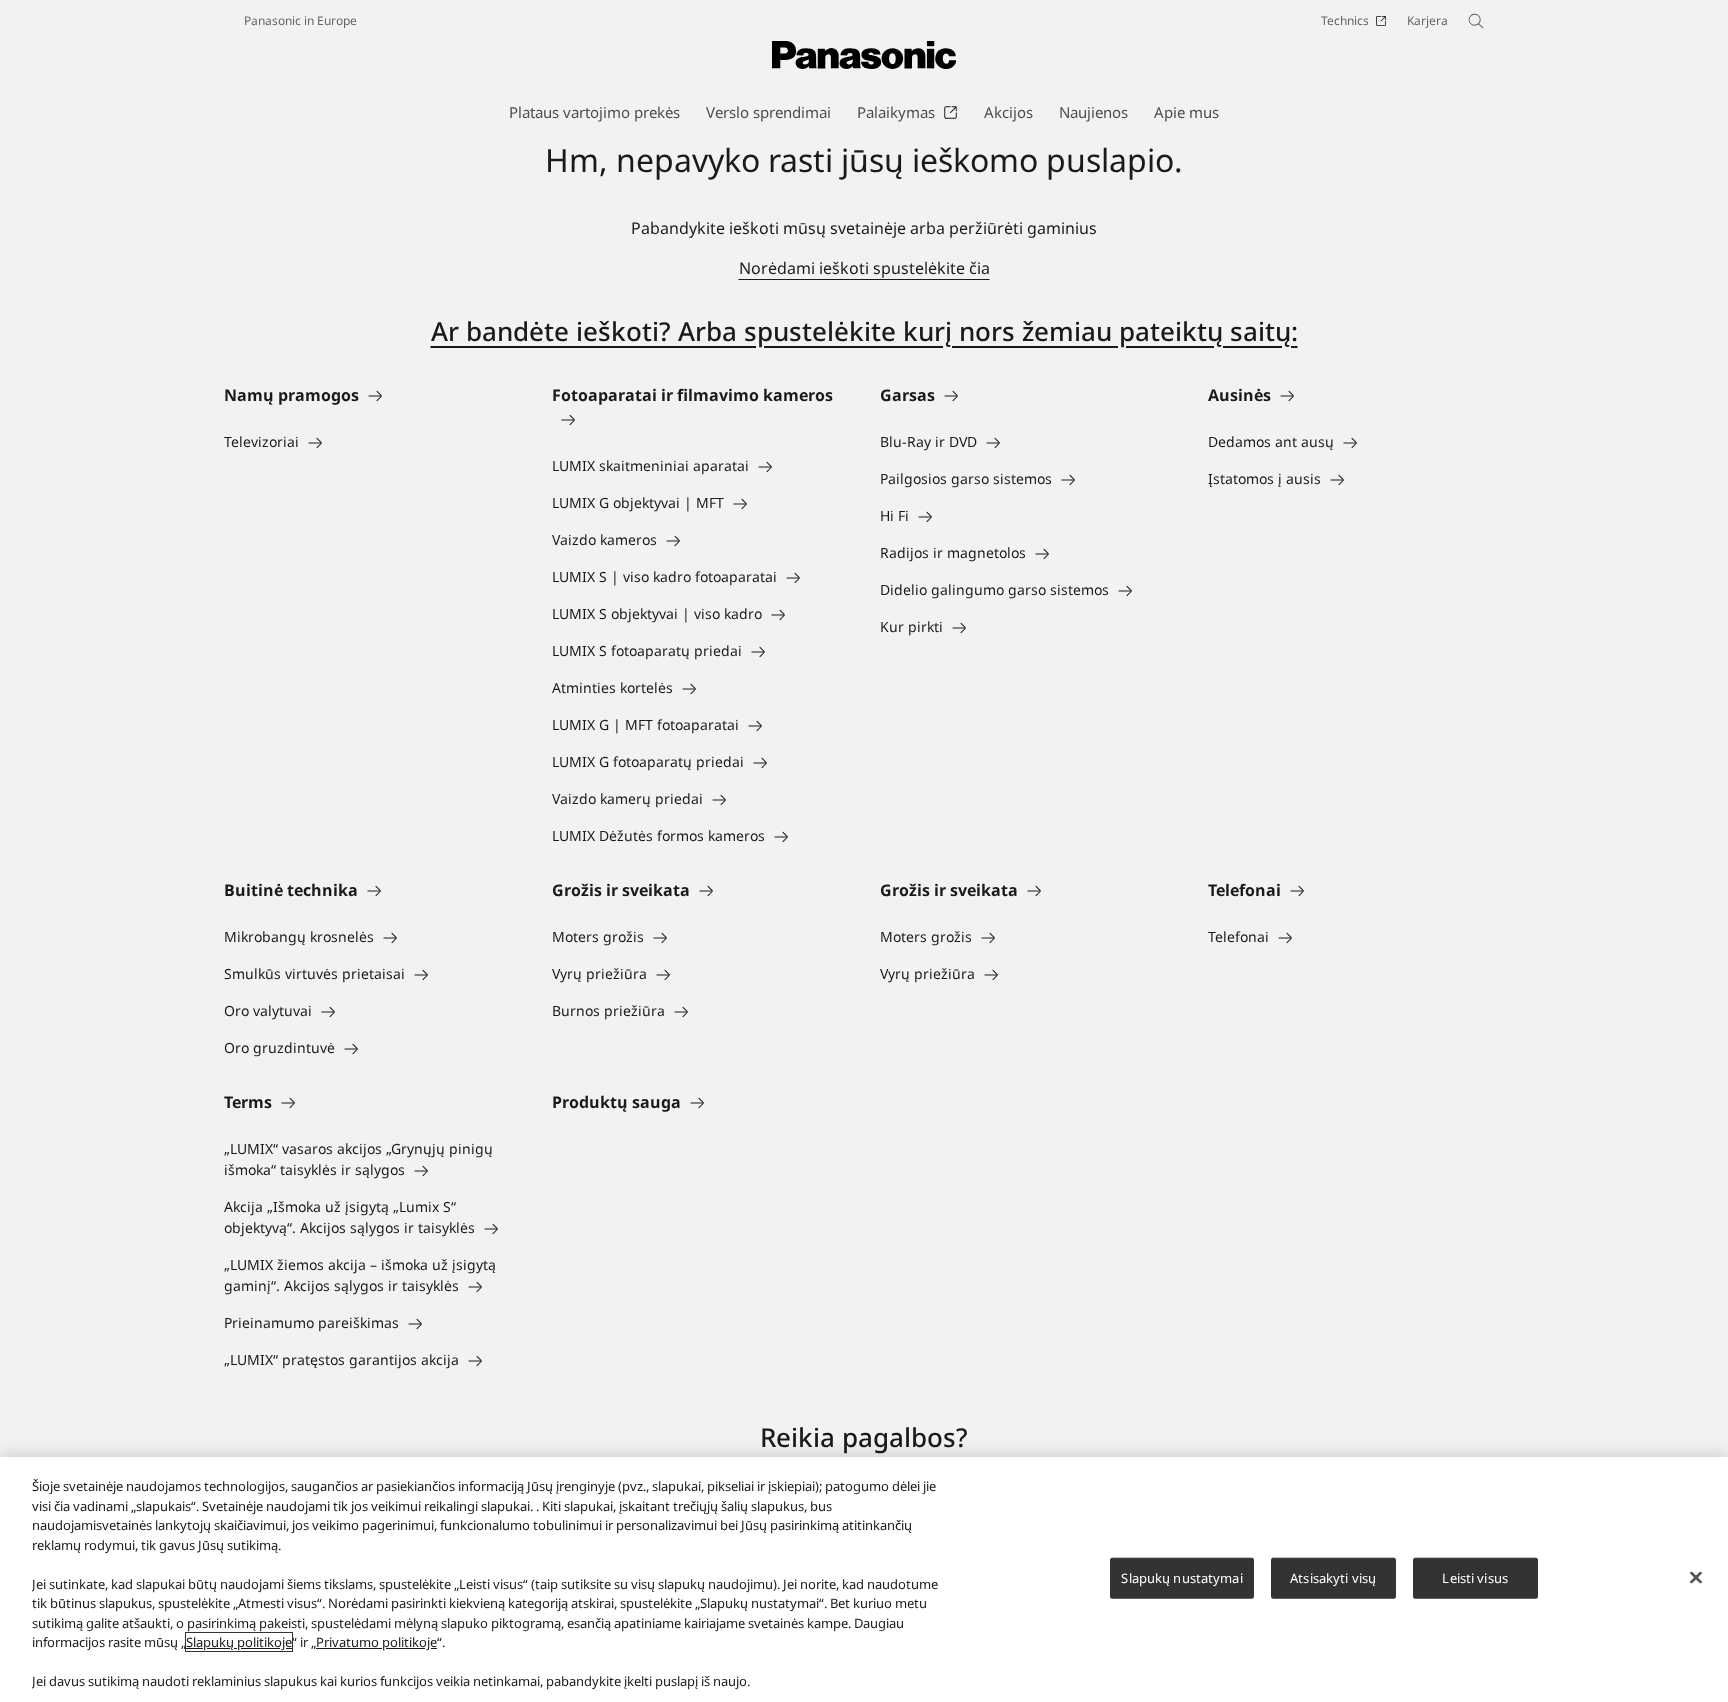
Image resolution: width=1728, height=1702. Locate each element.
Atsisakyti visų (1333, 1577)
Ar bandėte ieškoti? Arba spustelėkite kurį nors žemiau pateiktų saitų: (864, 331)
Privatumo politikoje (376, 1642)
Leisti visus (1475, 1577)
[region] (864, 1579)
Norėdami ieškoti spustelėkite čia (864, 268)
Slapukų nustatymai (1181, 1577)
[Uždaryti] (1696, 1577)
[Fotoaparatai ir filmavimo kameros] (700, 419)
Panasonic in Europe (300, 20)
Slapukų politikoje (239, 1642)
